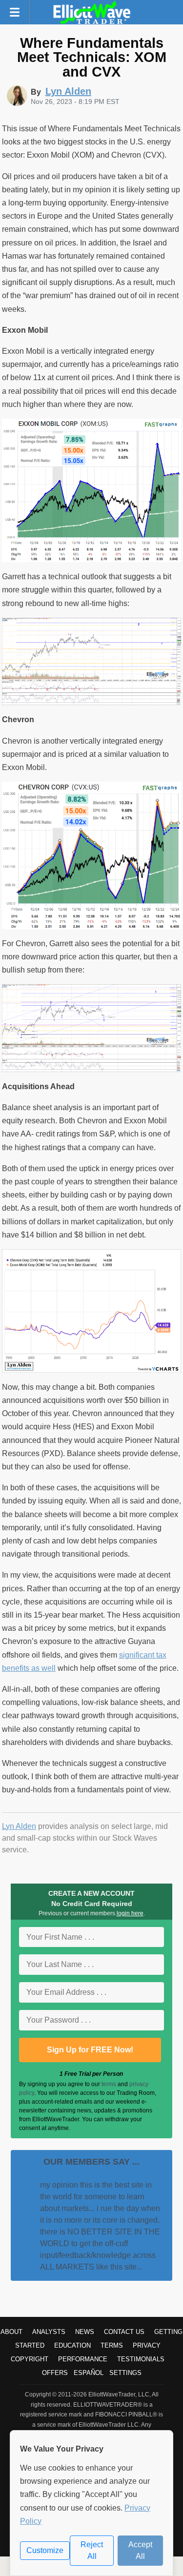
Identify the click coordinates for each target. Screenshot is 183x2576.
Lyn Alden (19, 1826)
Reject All (92, 2550)
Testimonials (141, 2359)
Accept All (140, 2550)
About (11, 2332)
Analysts (49, 2332)
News (85, 2332)
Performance (83, 2359)
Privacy (147, 2345)
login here (130, 1913)
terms (109, 2084)
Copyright (30, 2359)
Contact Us (124, 2332)
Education (72, 2345)
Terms (112, 2345)
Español (89, 2373)
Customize (45, 2550)
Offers (55, 2373)
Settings (125, 2373)
